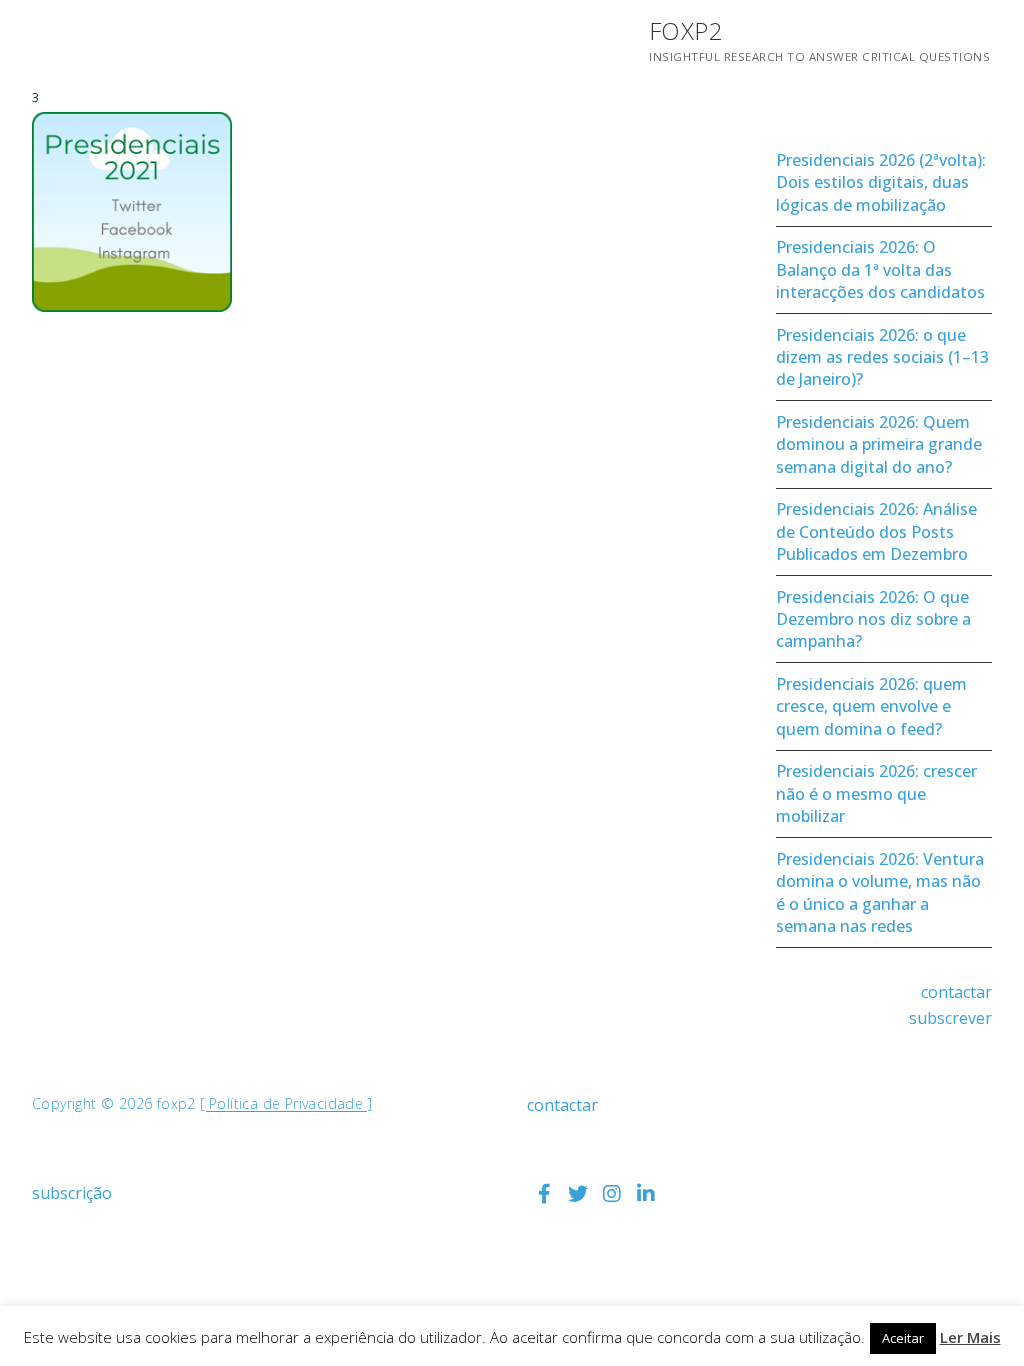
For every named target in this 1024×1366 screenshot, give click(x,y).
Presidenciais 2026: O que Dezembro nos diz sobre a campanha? (873, 619)
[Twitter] (578, 1194)
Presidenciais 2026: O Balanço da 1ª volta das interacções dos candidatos (880, 269)
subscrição (72, 1193)
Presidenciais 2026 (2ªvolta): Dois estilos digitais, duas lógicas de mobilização (881, 182)
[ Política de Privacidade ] (286, 1103)
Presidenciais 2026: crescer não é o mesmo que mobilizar (876, 793)
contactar (956, 992)
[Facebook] (544, 1194)
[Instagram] (612, 1194)
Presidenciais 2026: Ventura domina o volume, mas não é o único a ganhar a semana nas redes (880, 892)
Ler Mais (970, 1337)
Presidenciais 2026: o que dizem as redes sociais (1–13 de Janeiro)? (882, 357)
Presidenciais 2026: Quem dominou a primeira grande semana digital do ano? (879, 444)
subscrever (950, 1018)
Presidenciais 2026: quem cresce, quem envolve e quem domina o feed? (871, 706)
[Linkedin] (646, 1194)
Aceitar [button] (903, 1338)
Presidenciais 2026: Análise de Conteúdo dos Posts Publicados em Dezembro (876, 531)
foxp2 (686, 30)
